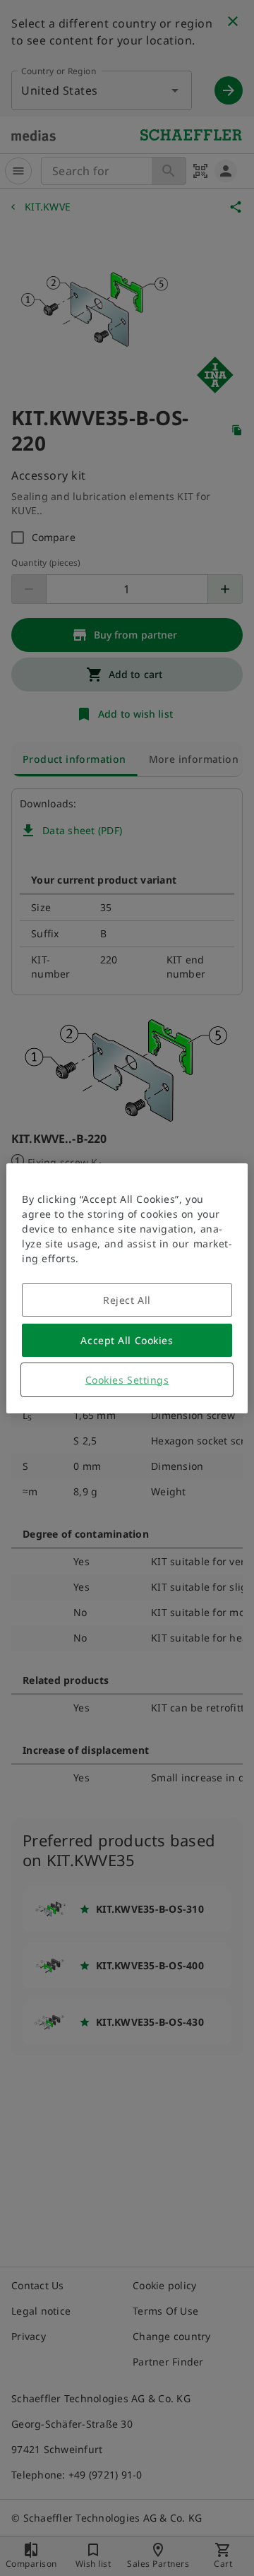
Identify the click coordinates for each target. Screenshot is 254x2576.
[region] (127, 1288)
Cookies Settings (127, 1380)
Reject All (127, 1300)
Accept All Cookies (127, 1340)
